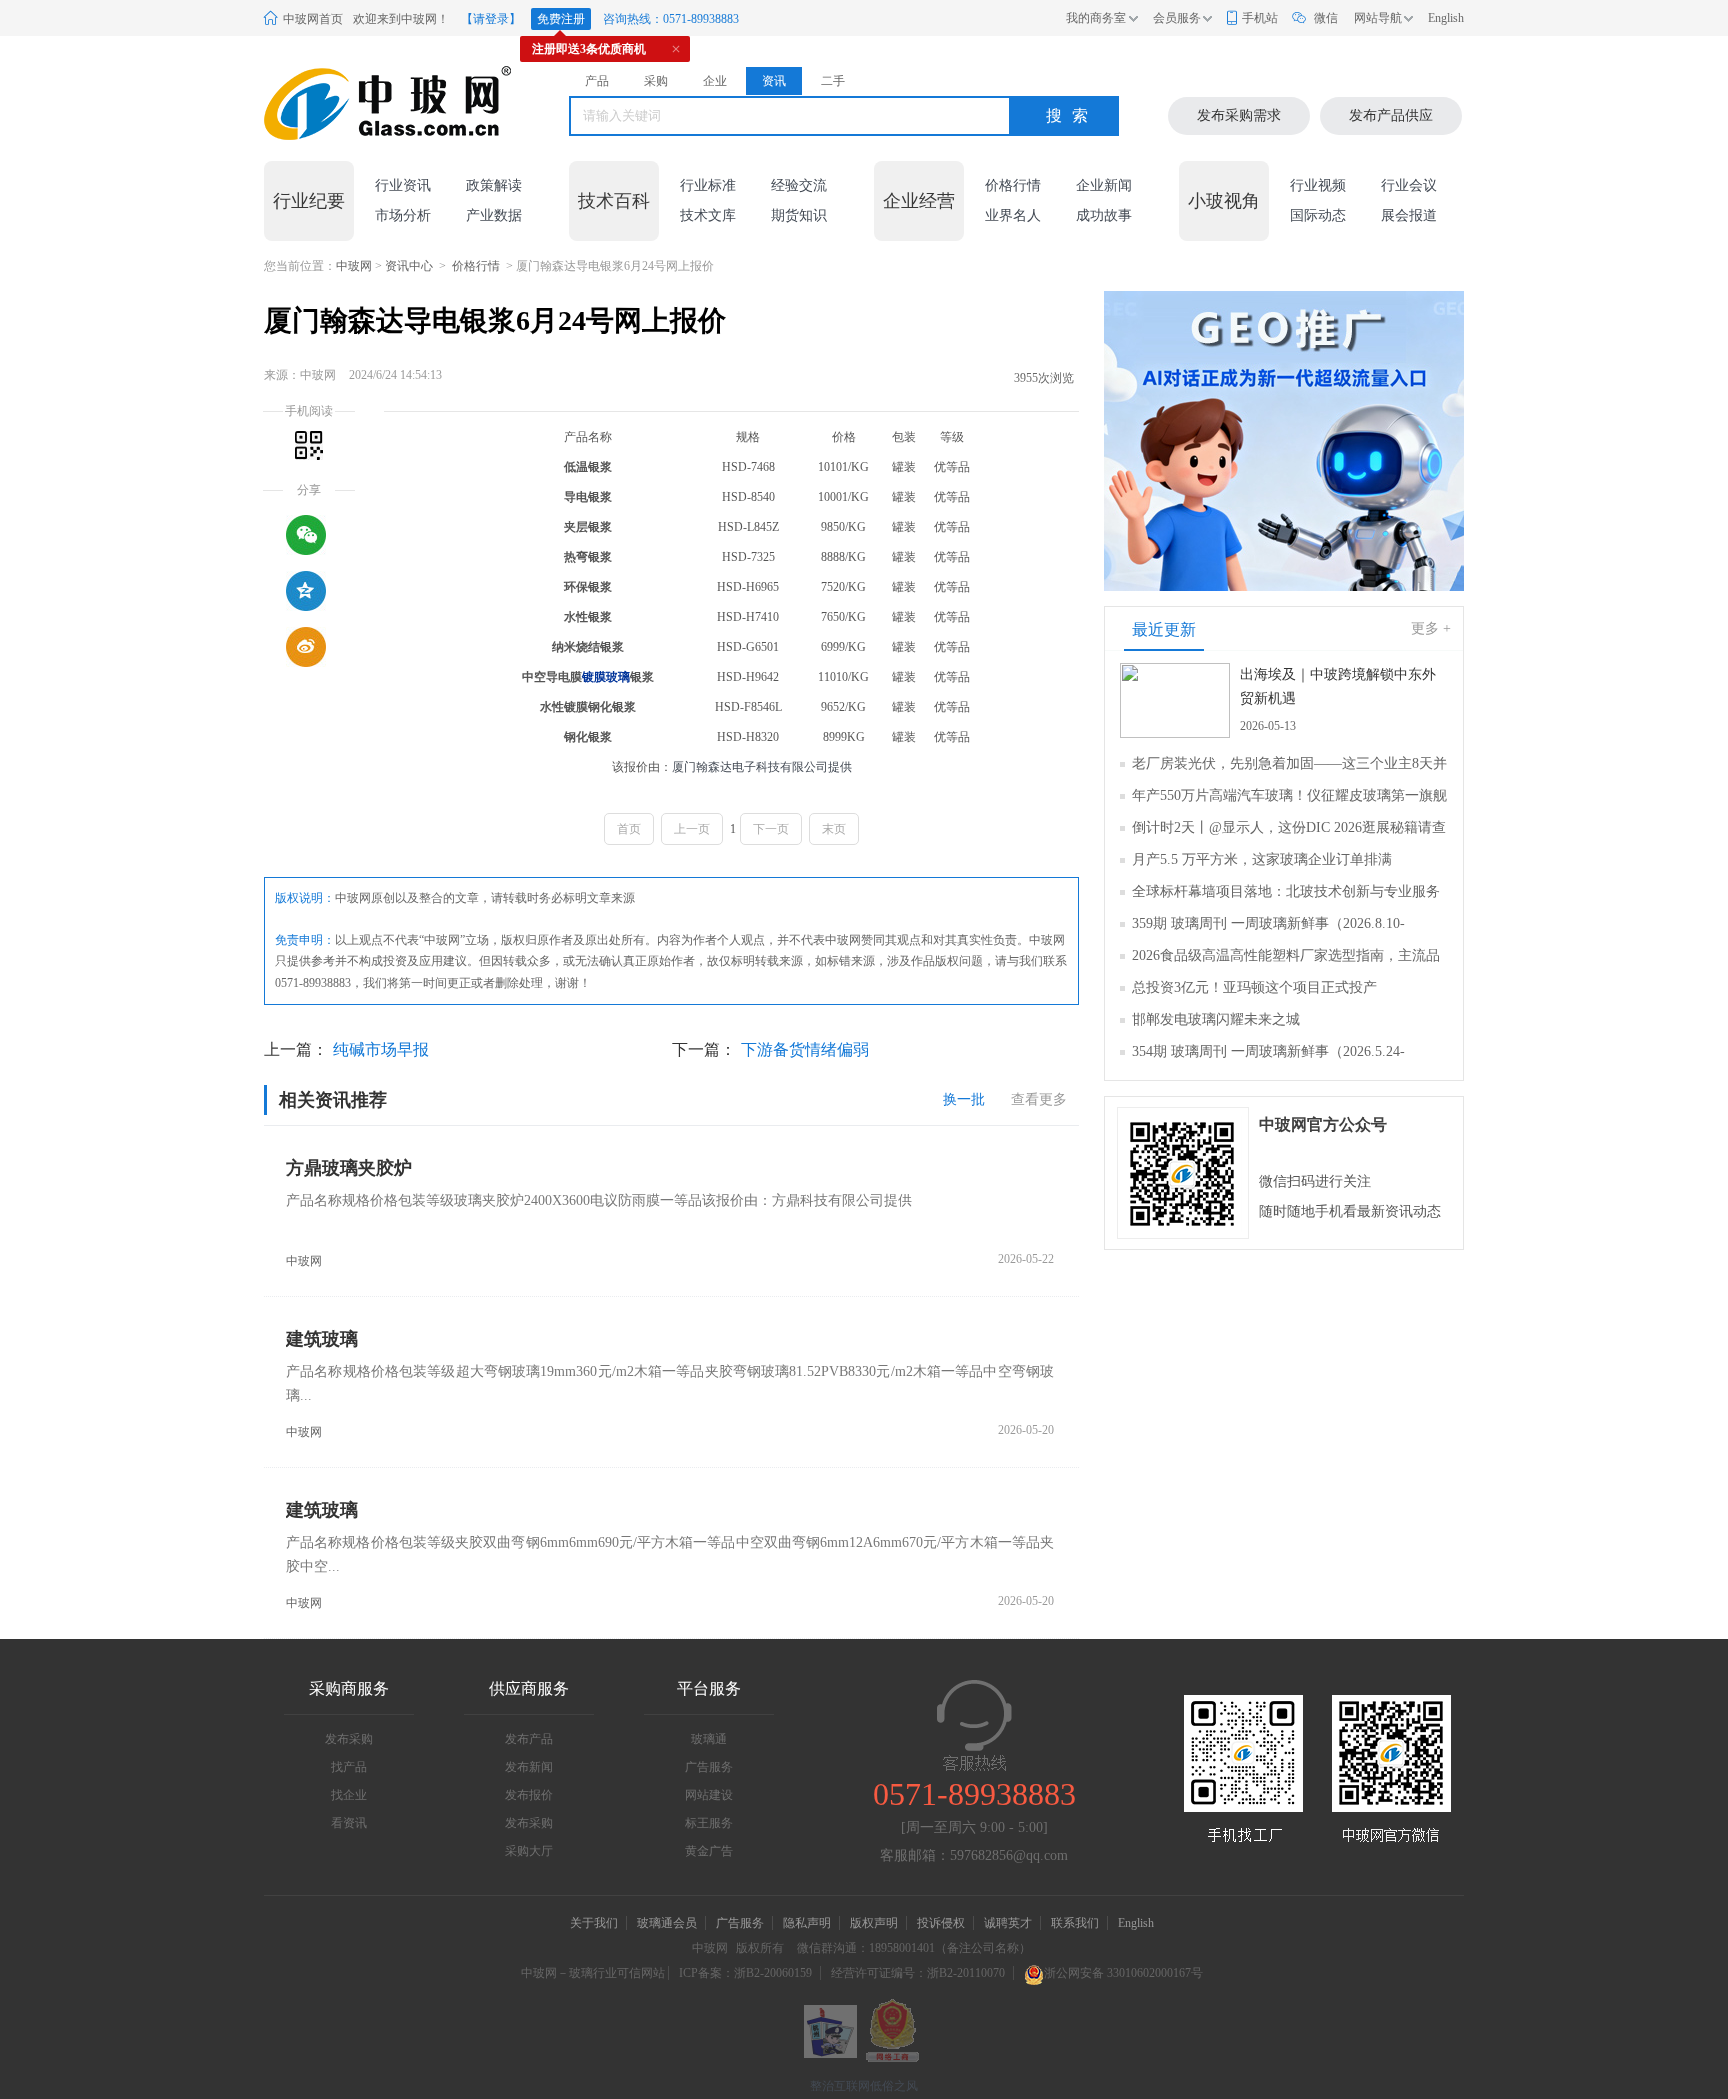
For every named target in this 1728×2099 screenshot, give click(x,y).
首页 (629, 829)
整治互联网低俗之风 (864, 2086)
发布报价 (529, 1795)
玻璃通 (709, 1739)
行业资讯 (403, 185)
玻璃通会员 (667, 1923)
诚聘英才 (1009, 1923)
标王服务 (709, 1823)
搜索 (1072, 115)
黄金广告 (709, 1851)
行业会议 (1409, 185)
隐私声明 (807, 1923)
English (1446, 18)
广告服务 (709, 1767)
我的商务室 (1096, 18)
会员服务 (1177, 18)
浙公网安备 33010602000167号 (1123, 1973)
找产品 (349, 1767)
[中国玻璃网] (363, 103)
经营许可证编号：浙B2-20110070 (918, 1973)
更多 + (1431, 628)
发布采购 (349, 1739)
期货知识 (799, 215)
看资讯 (349, 1823)
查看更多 (1039, 1099)
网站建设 (709, 1795)
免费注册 (561, 19)
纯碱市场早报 (381, 1049)
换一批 (964, 1099)
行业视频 (1318, 185)
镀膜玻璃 (606, 677)
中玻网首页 (313, 19)
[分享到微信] (306, 535)
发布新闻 (529, 1767)
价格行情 (1013, 185)
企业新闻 (1104, 185)
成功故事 (1104, 215)
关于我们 (594, 1923)
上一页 (692, 829)
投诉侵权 (941, 1923)
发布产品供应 (1391, 115)
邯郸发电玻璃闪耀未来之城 (1216, 1019)
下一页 (771, 829)
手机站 (1260, 18)
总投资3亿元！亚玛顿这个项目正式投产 (1254, 987)
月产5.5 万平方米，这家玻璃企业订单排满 (1262, 859)
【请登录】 (491, 19)
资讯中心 (409, 266)
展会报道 (1409, 215)
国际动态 (1318, 215)
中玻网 (354, 266)
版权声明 (874, 1923)
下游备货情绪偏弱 (805, 1049)
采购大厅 (529, 1851)
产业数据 (494, 215)
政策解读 (494, 185)
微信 (1326, 18)
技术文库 (708, 215)
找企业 (349, 1795)
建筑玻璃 (322, 1339)
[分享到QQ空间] (306, 591)
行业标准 (708, 185)
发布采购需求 (1239, 115)
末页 (834, 829)
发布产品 (529, 1739)
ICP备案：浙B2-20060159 (745, 1973)
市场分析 (403, 215)
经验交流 (799, 185)
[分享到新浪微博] (306, 647)
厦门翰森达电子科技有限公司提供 (762, 767)
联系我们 (1075, 1923)
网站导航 (1378, 18)
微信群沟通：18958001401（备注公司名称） (914, 1948)
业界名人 (1013, 215)
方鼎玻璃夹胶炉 (349, 1168)
